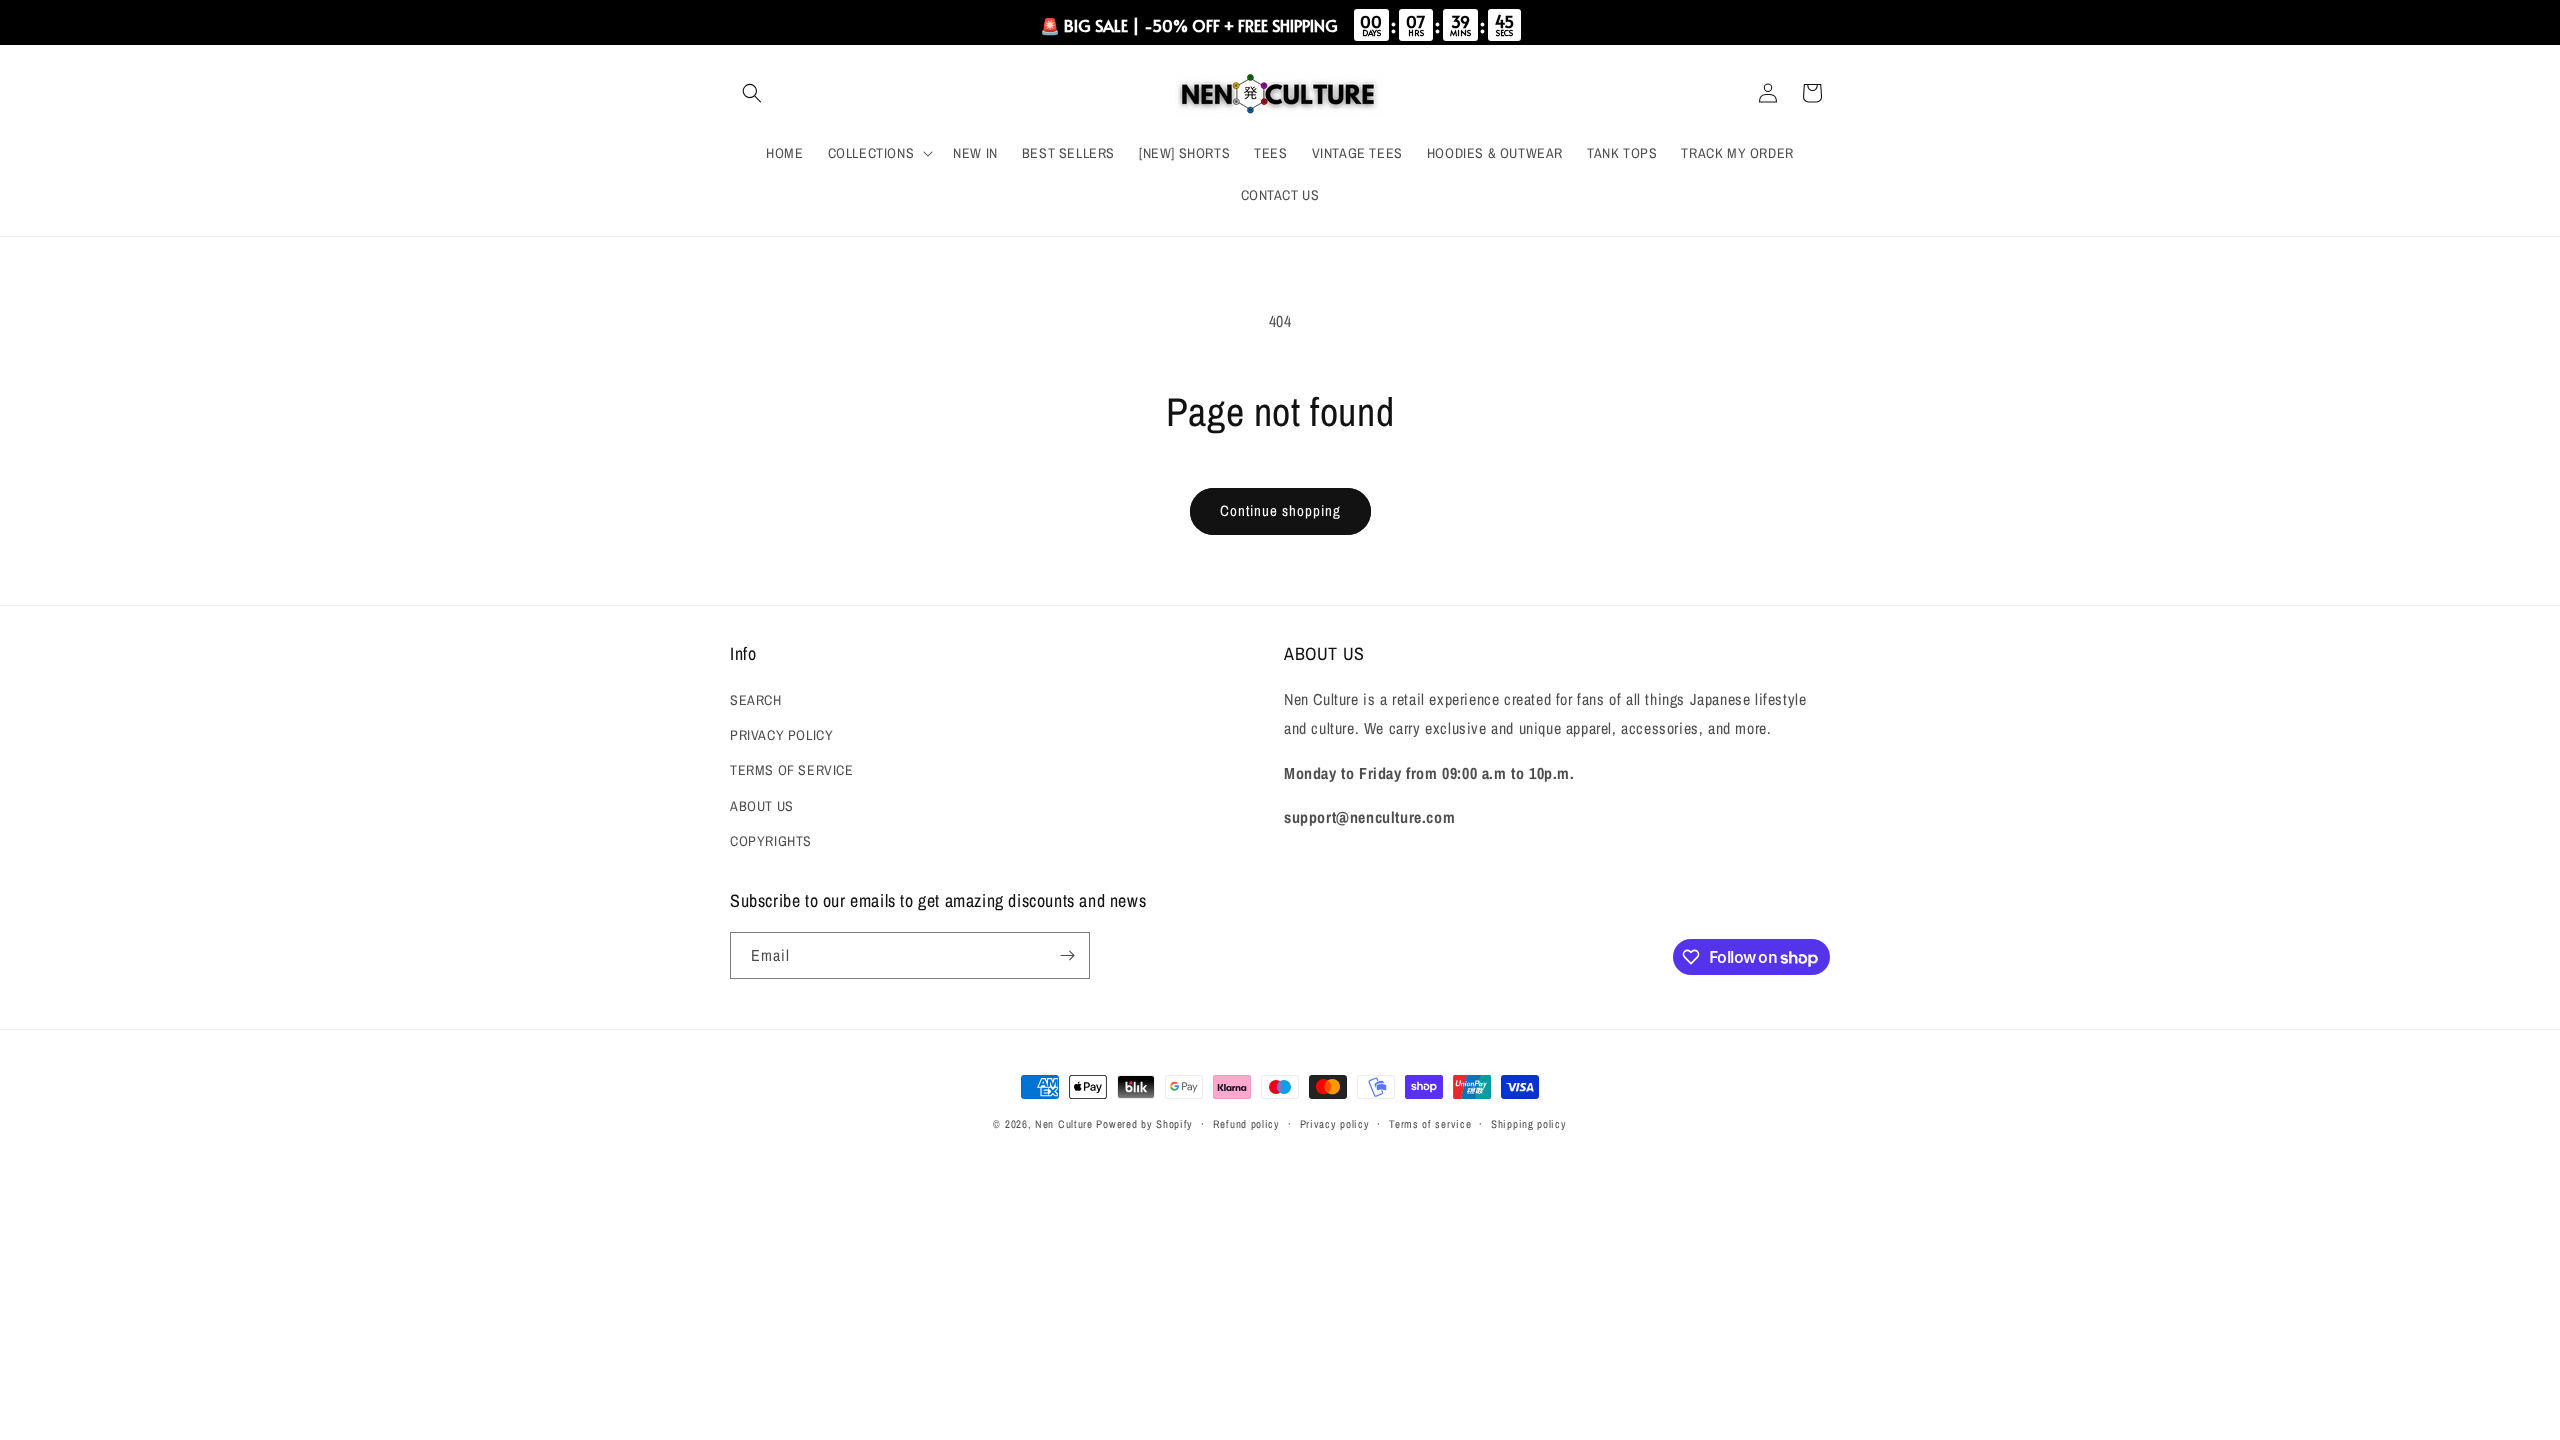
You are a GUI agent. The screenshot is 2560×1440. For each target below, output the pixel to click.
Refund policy (1246, 1124)
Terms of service (1430, 1124)
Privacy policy (1335, 1124)
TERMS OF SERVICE (792, 770)
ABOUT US (762, 806)
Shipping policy (1529, 1124)
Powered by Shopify (1144, 1124)
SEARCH (756, 700)
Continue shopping (1280, 510)
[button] (752, 93)
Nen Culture (1064, 1124)
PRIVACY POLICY (781, 735)
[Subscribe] (1067, 955)
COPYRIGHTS (771, 841)
